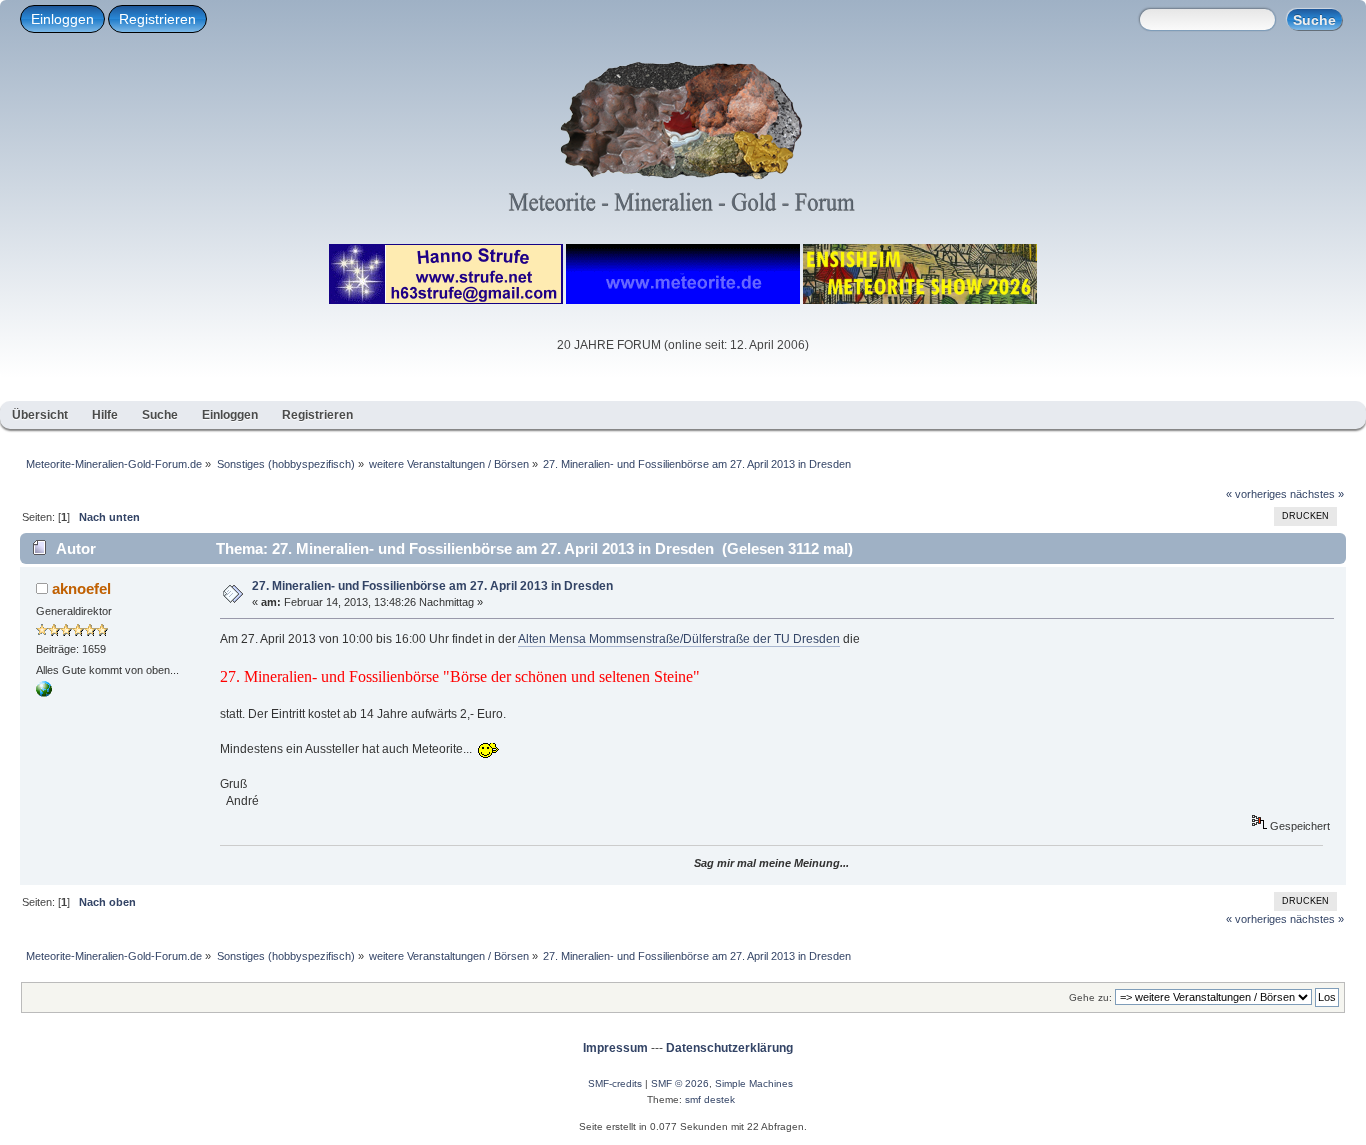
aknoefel (81, 588)
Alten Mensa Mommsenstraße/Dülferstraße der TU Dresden (679, 639)
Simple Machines (754, 1083)
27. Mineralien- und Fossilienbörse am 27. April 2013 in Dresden (432, 586)
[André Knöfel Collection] (44, 693)
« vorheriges (1256, 494)
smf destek (710, 1099)
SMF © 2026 (680, 1083)
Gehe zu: (1090, 997)
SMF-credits (615, 1083)
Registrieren (157, 19)
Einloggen (62, 19)
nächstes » (1317, 494)
